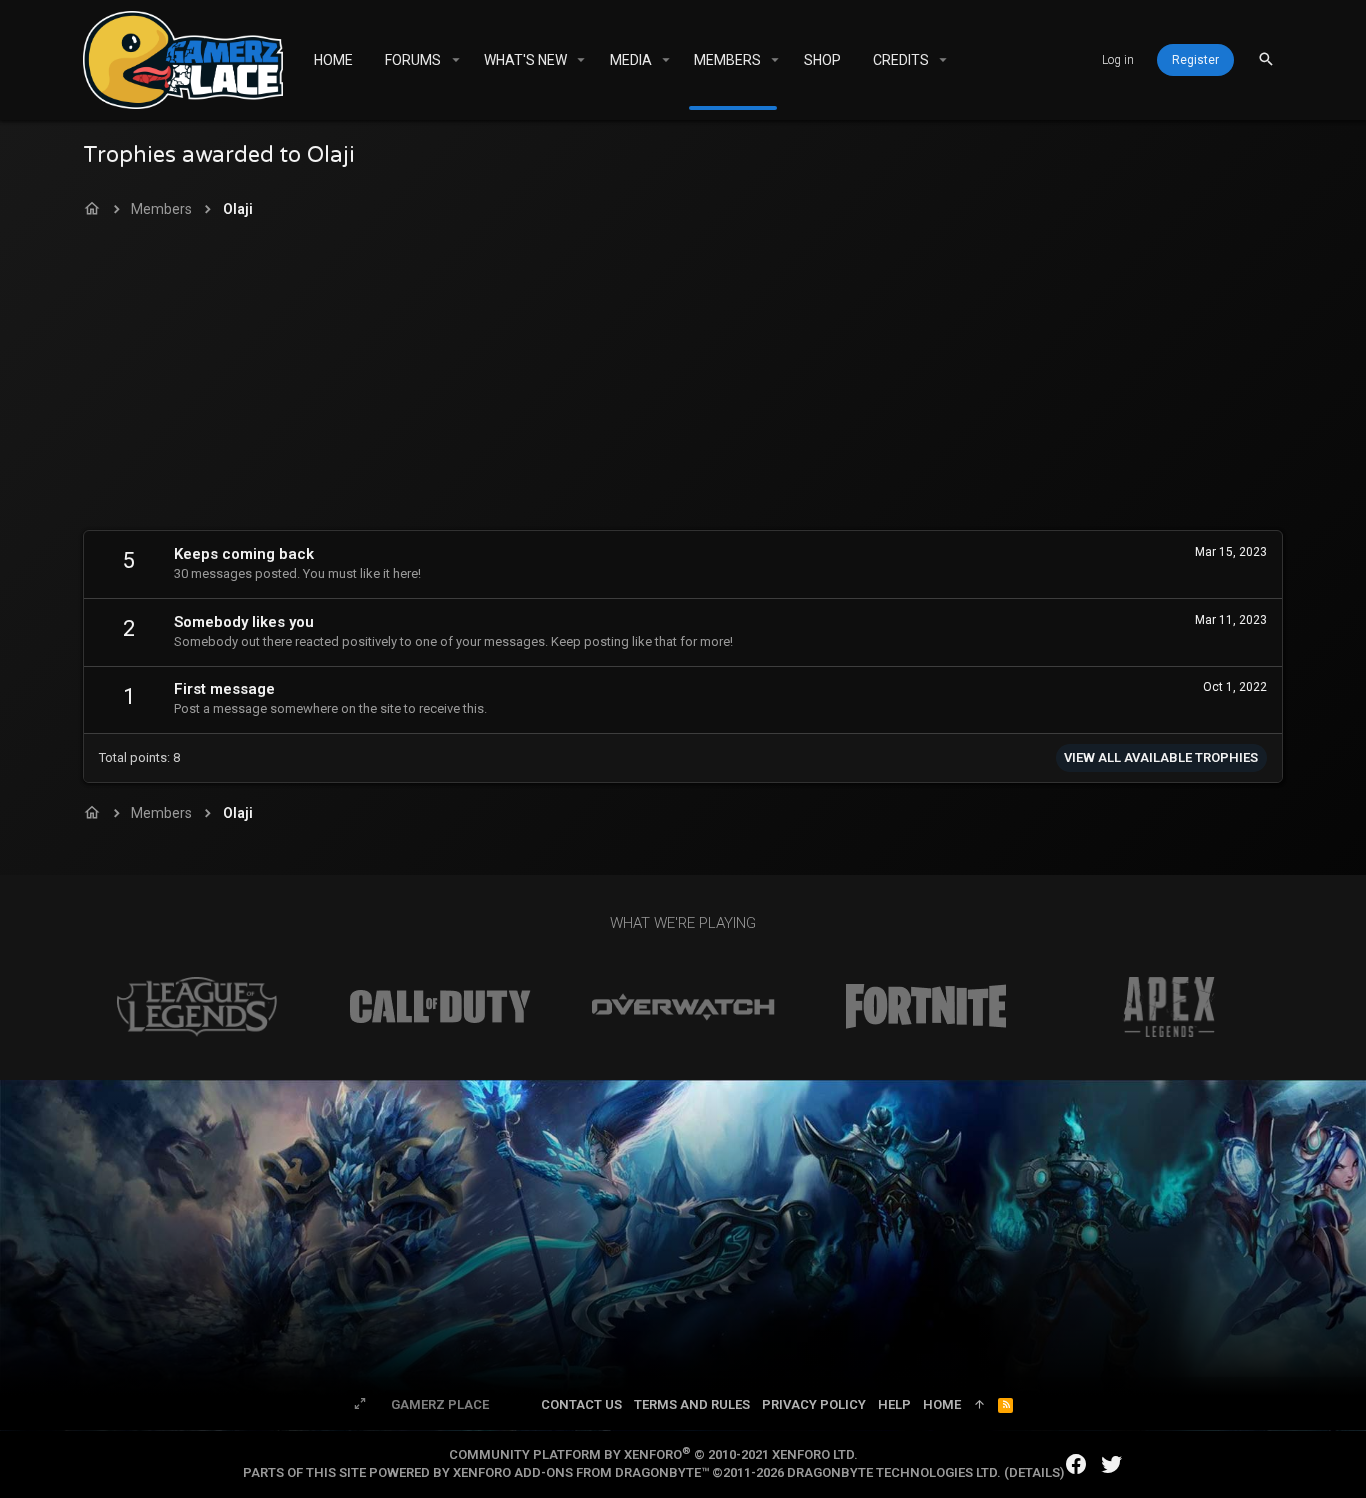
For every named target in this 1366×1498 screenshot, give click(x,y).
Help (894, 1404)
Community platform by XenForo (653, 1454)
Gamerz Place (440, 1404)
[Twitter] (1112, 1464)
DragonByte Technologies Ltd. (894, 1472)
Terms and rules (692, 1404)
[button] (455, 60)
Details (1034, 1472)
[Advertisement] (683, 380)
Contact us (581, 1404)
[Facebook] (1076, 1464)
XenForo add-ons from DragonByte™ (581, 1472)
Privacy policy (814, 1404)
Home (942, 1404)
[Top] (979, 1405)
